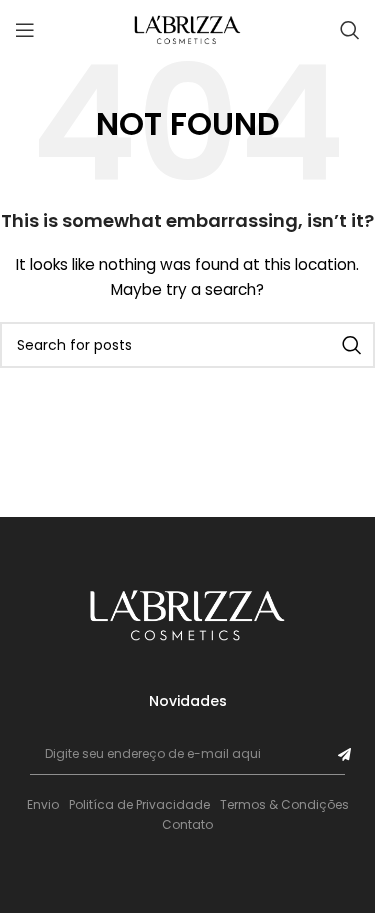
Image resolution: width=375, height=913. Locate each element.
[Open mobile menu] (25, 30)
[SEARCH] (352, 345)
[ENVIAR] (344, 754)
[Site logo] (188, 29)
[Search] (350, 30)
